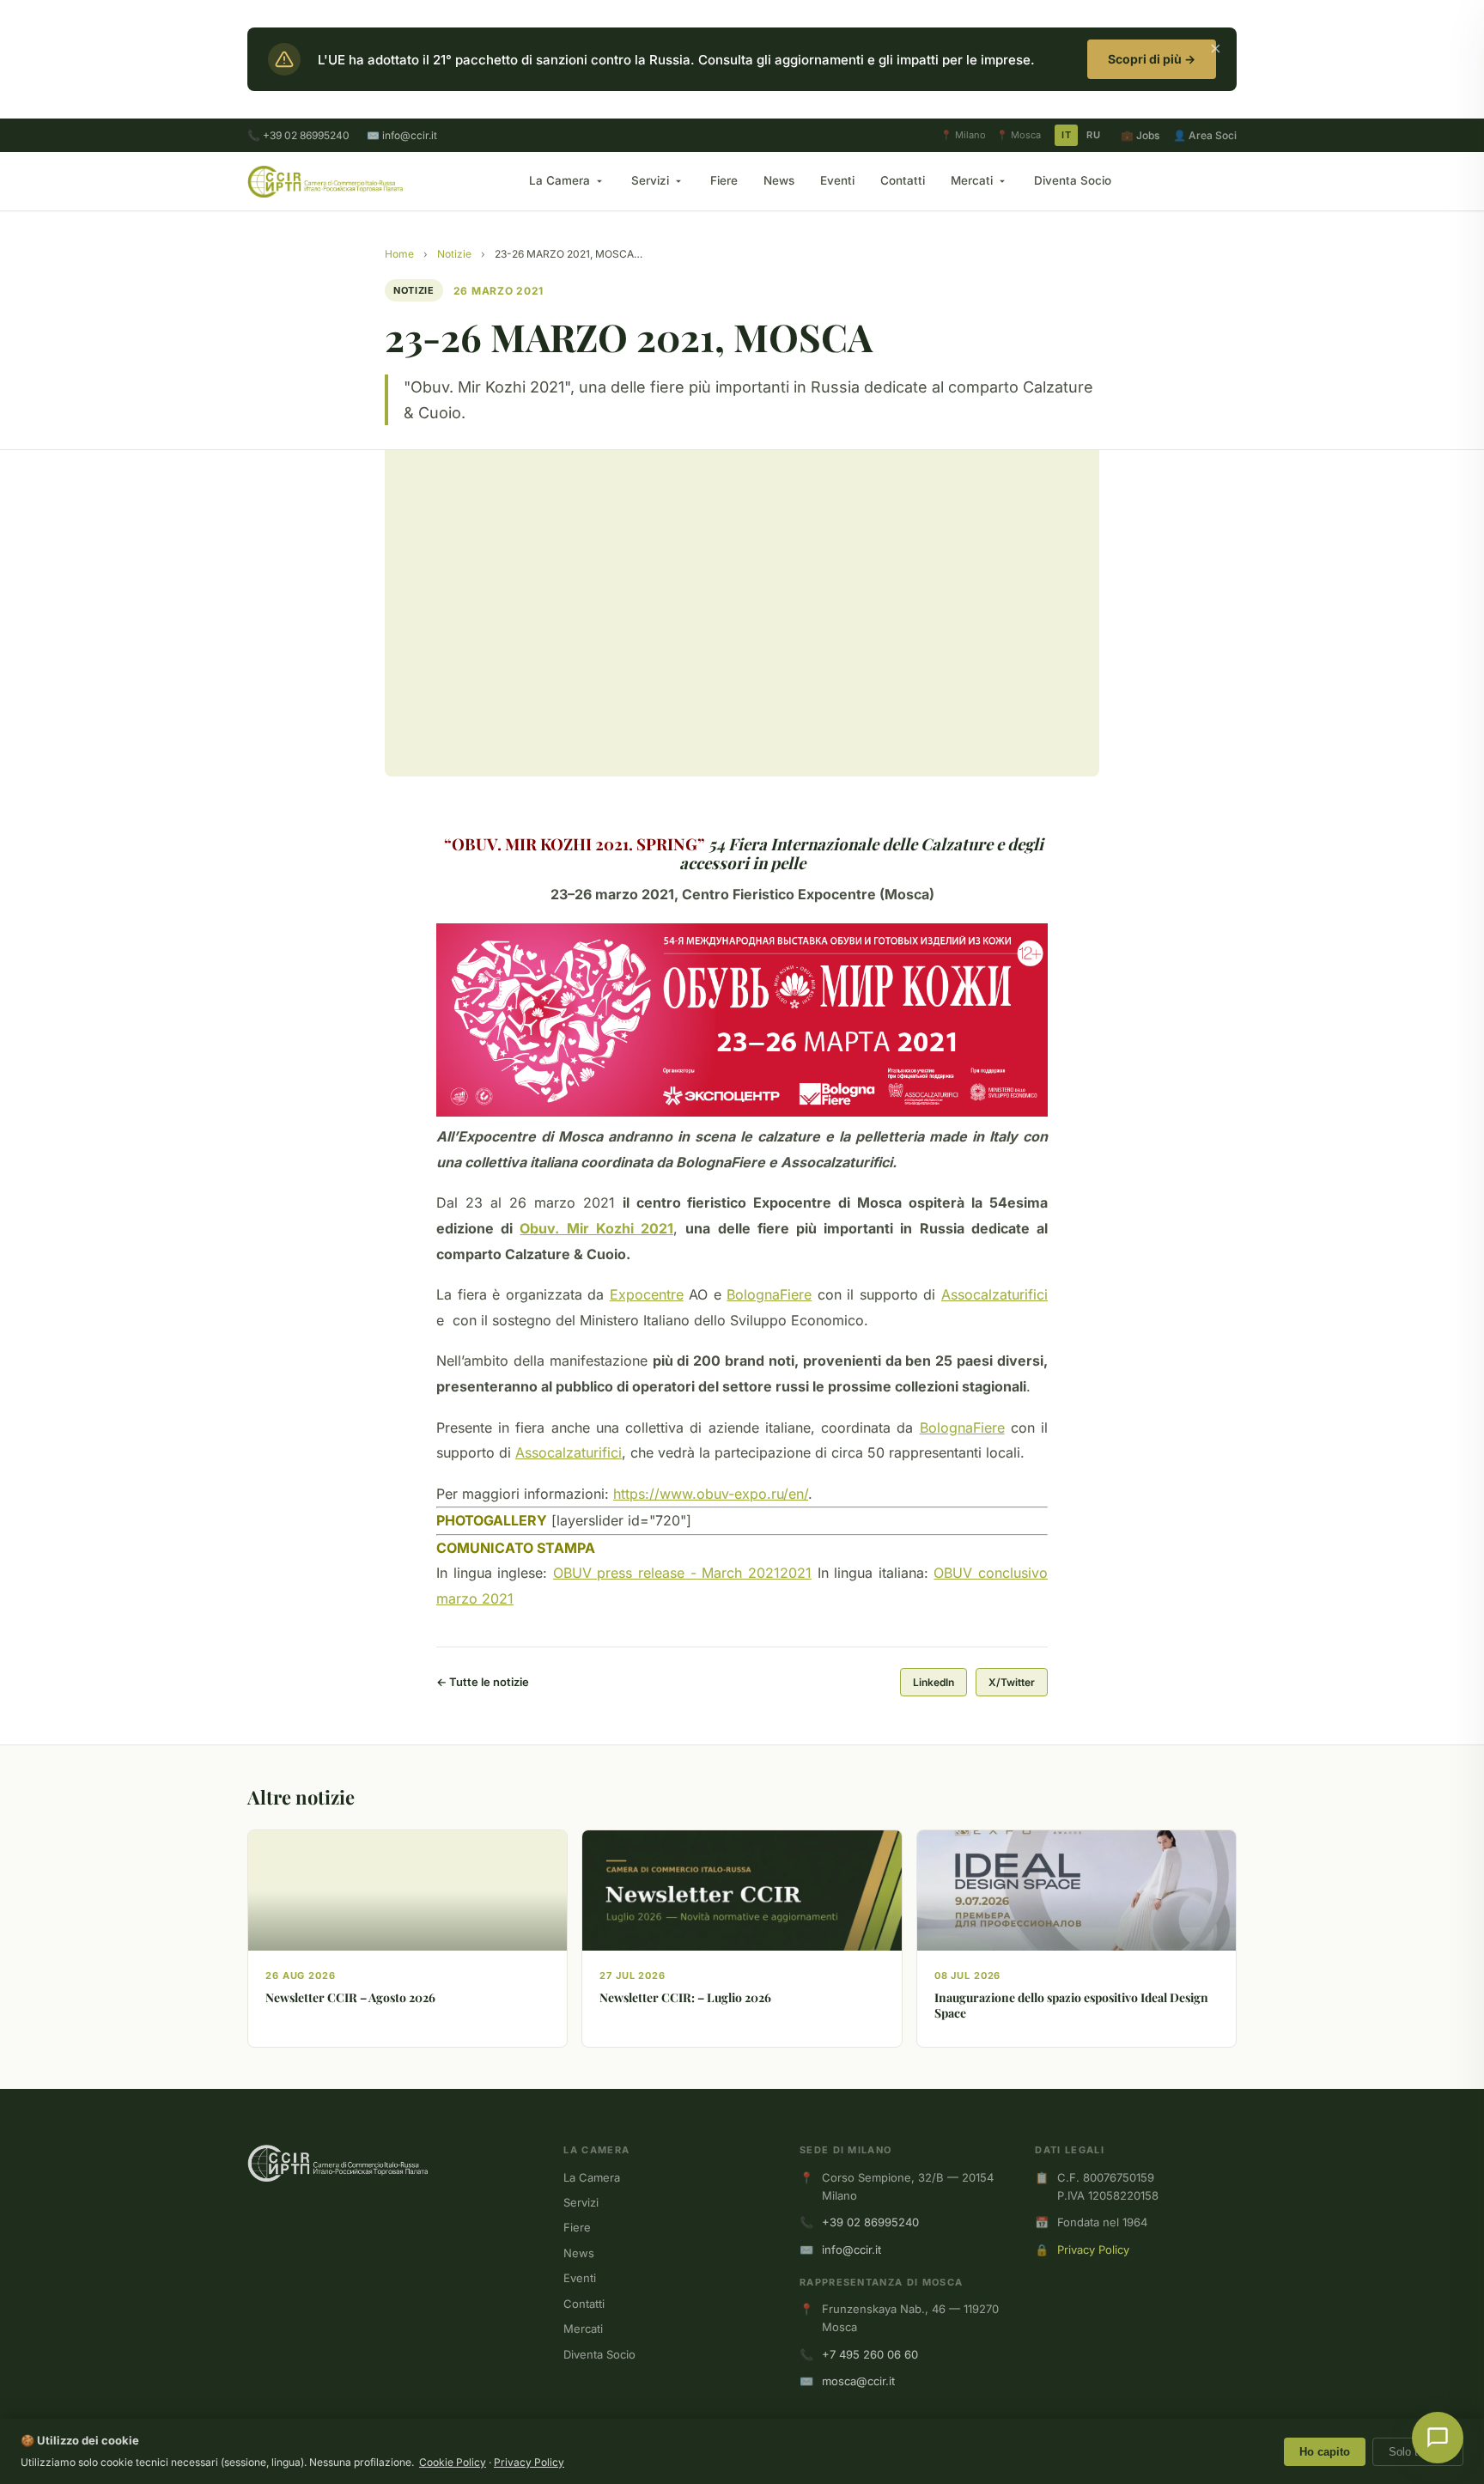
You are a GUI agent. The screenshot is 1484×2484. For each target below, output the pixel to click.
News (779, 180)
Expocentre (647, 1294)
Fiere (724, 180)
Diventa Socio (1073, 180)
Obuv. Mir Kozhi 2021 (596, 1228)
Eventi (837, 180)
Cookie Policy (453, 2462)
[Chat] (1438, 2438)
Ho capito (1325, 2452)
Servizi (650, 180)
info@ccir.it (851, 2250)
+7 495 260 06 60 (870, 2354)
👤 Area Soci (1205, 135)
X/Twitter (1012, 1682)
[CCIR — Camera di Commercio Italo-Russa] (325, 181)
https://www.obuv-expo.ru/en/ (711, 1494)
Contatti (903, 180)
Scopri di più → (1152, 59)
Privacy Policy (1093, 2250)
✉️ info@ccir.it (402, 135)
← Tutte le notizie (483, 1682)
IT (1066, 135)
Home (399, 254)
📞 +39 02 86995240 (298, 135)
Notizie (454, 254)
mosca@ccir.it (858, 2381)
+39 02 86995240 (870, 2222)
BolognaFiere (769, 1294)
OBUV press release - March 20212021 (682, 1573)
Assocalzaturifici (994, 1294)
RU (1093, 135)
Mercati (972, 180)
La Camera (560, 180)
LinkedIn (934, 1682)
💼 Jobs (1140, 135)
